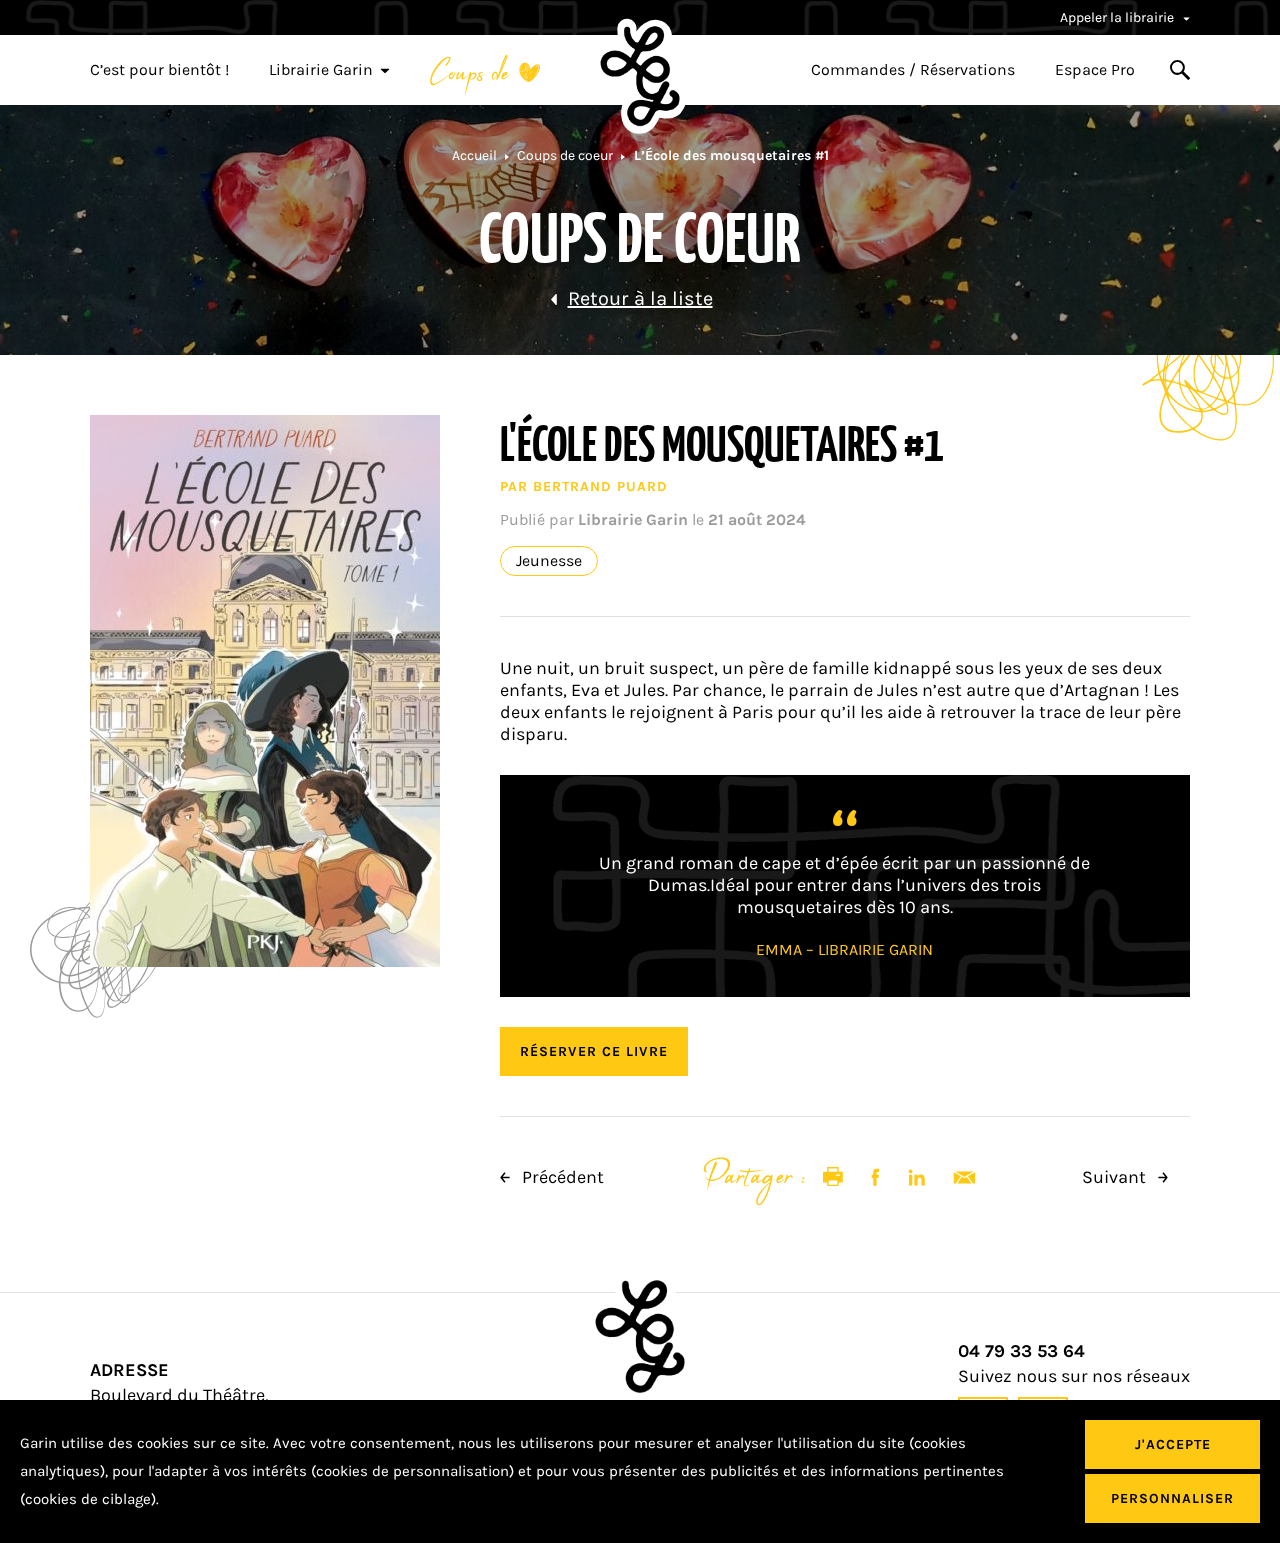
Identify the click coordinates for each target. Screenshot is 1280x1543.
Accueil (474, 155)
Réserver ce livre (594, 1051)
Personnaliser (1172, 1498)
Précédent (561, 1177)
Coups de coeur (565, 155)
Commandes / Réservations (913, 70)
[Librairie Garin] (640, 76)
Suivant (1116, 1177)
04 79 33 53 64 (1021, 1351)
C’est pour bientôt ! (159, 70)
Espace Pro (1095, 70)
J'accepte (1173, 1444)
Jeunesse (549, 561)
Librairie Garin (321, 70)
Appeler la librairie (1118, 17)
